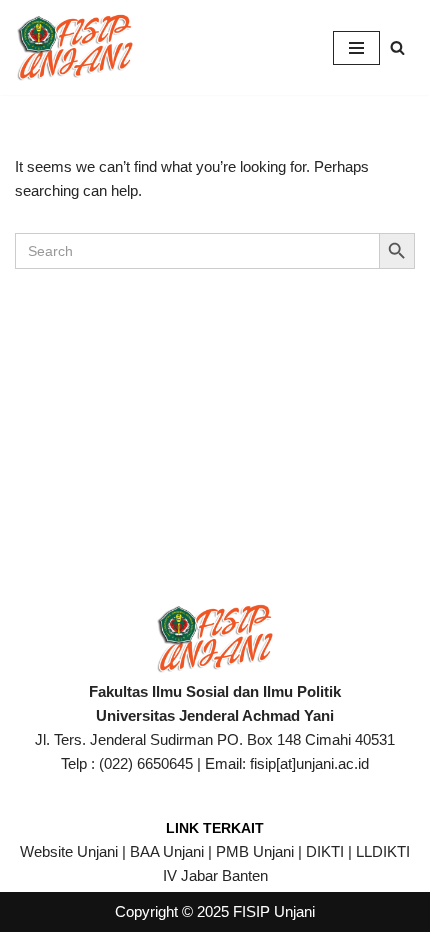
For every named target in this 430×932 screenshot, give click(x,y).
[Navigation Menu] (356, 48)
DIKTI (325, 851)
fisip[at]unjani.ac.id (309, 763)
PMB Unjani (255, 851)
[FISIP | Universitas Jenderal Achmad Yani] (75, 47)
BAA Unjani (167, 851)
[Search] (397, 47)
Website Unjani (69, 851)
